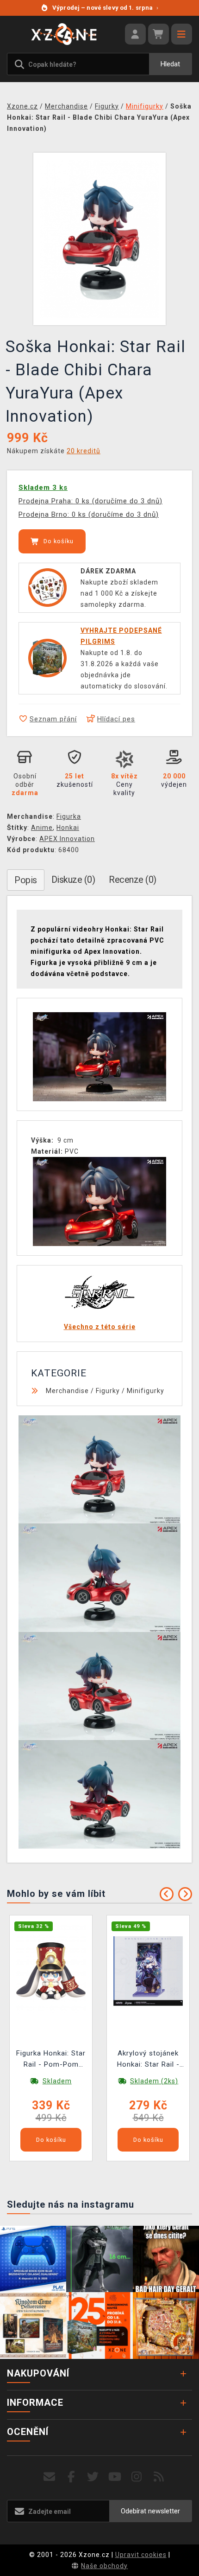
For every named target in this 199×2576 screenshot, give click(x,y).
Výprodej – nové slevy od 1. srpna (105, 8)
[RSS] (159, 2477)
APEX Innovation (67, 839)
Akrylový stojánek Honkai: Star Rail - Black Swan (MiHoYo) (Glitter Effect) (148, 2060)
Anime (42, 828)
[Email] (49, 2477)
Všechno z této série (100, 1327)
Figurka (69, 816)
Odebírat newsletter (150, 2511)
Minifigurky (146, 1391)
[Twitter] (93, 2477)
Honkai (68, 828)
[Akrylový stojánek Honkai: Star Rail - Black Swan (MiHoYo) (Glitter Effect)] (148, 1970)
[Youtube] (115, 2477)
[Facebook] (72, 2477)
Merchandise (67, 1391)
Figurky (108, 1391)
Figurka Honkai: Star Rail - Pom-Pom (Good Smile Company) (51, 2060)
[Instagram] (137, 2477)
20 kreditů (84, 451)
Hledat (170, 64)
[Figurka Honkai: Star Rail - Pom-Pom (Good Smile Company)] (51, 1970)
